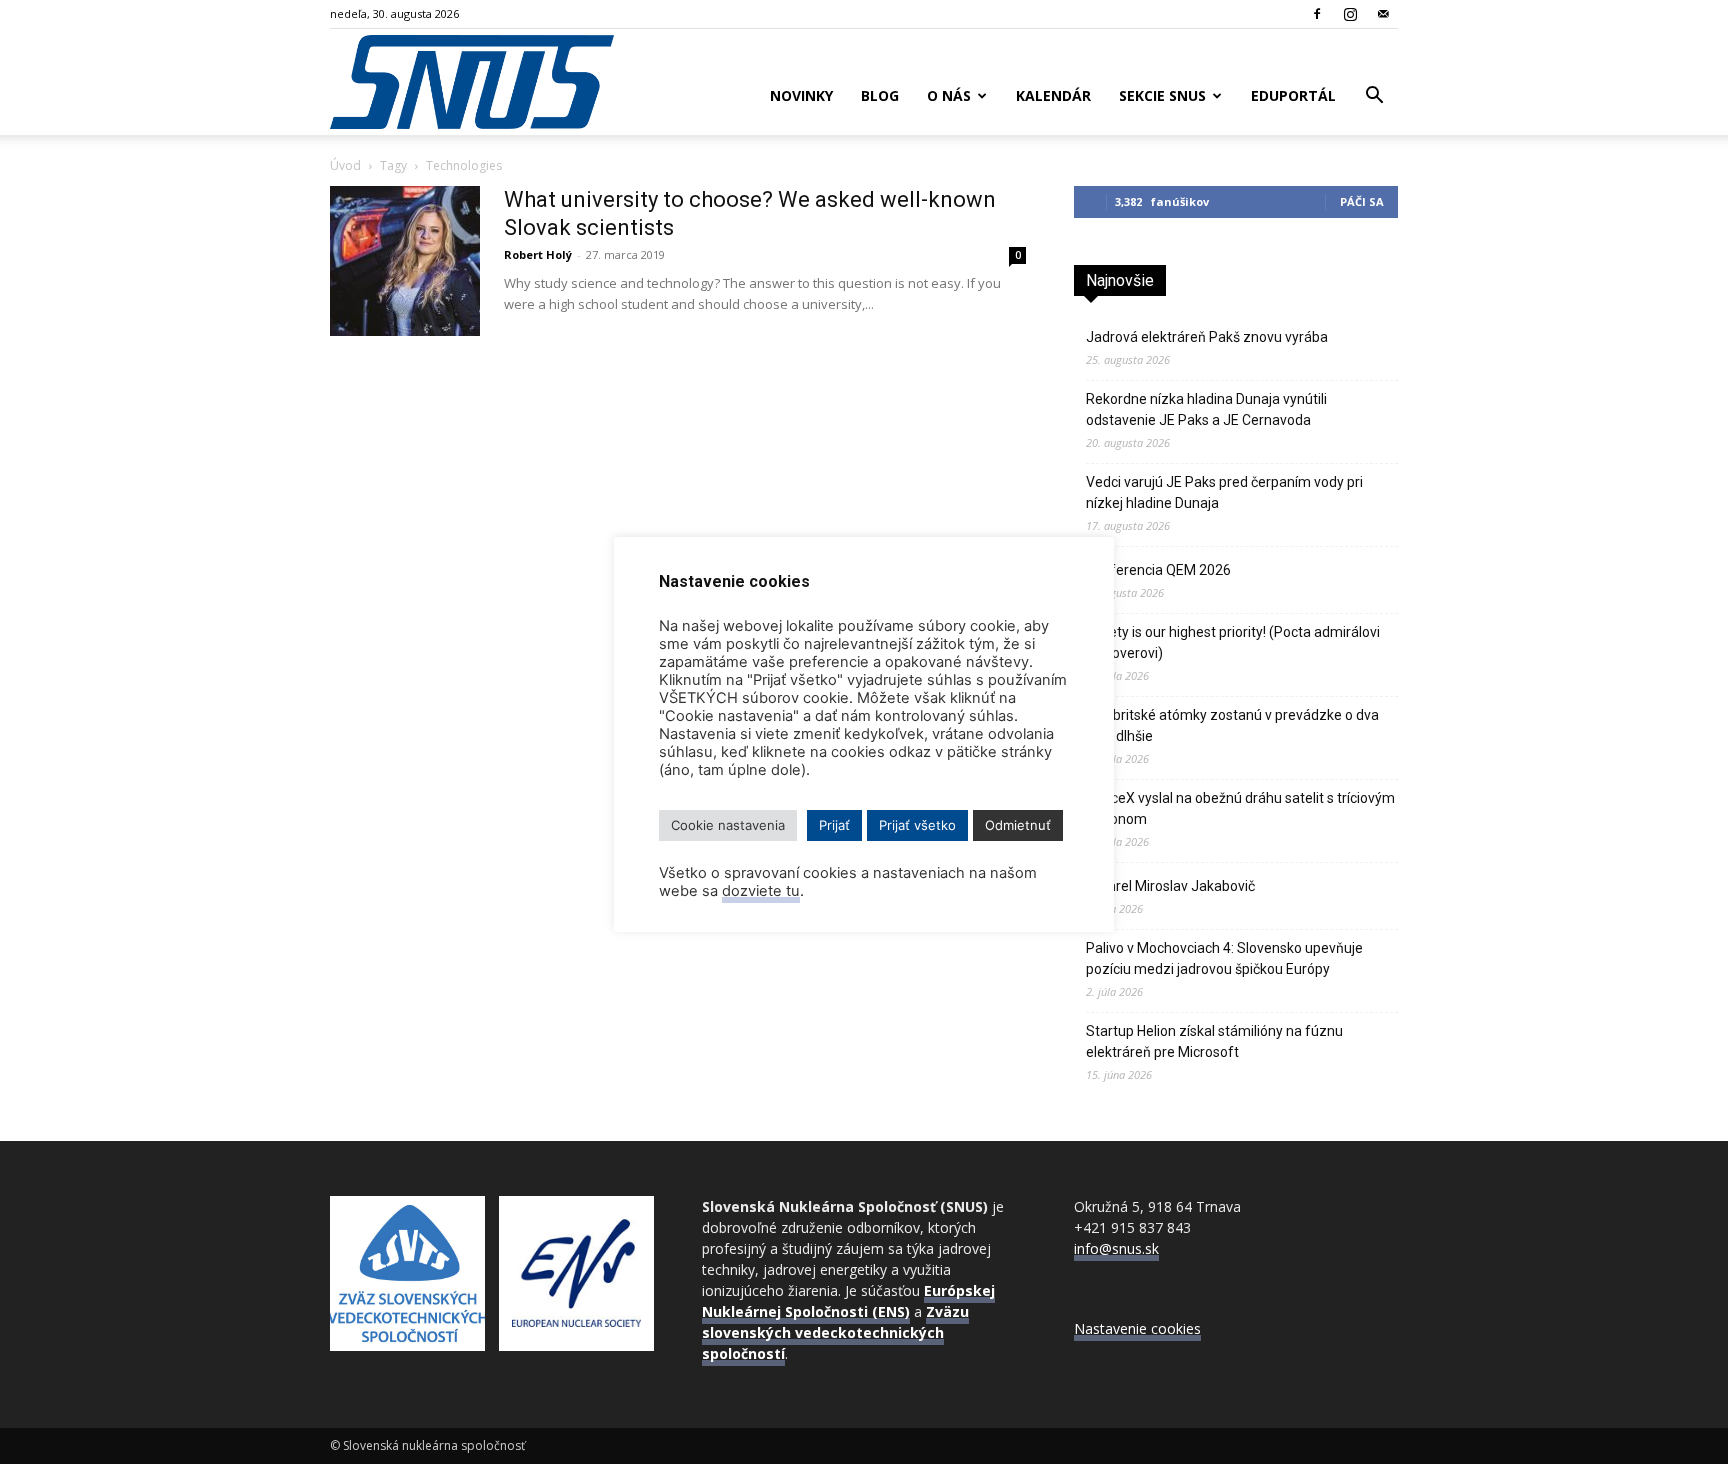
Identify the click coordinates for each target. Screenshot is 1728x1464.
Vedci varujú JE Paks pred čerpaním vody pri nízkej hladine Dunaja (1224, 492)
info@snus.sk (1116, 1248)
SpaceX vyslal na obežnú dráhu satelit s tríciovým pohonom (1240, 808)
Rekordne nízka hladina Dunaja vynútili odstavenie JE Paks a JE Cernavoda (1206, 409)
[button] (1374, 97)
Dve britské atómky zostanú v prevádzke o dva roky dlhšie (1232, 725)
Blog (880, 95)
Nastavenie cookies (1137, 1328)
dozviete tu (761, 891)
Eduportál (1293, 95)
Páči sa (1362, 201)
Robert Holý (538, 254)
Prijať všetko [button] (917, 825)
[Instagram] (1350, 14)
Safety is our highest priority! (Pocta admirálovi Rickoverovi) (1233, 642)
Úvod (345, 165)
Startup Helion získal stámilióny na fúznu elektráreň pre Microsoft (1214, 1041)
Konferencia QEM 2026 (1158, 570)
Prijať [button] (834, 825)
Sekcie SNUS (1162, 95)
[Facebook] (1317, 14)
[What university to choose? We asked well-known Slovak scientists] (405, 261)
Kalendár (1053, 95)
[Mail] (1383, 14)
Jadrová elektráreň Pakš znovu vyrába (1207, 337)
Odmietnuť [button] (1018, 825)
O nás (949, 95)
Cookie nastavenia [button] (728, 825)
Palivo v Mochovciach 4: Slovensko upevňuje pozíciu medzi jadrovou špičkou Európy (1224, 958)
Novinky (801, 95)
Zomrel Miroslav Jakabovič (1170, 886)
